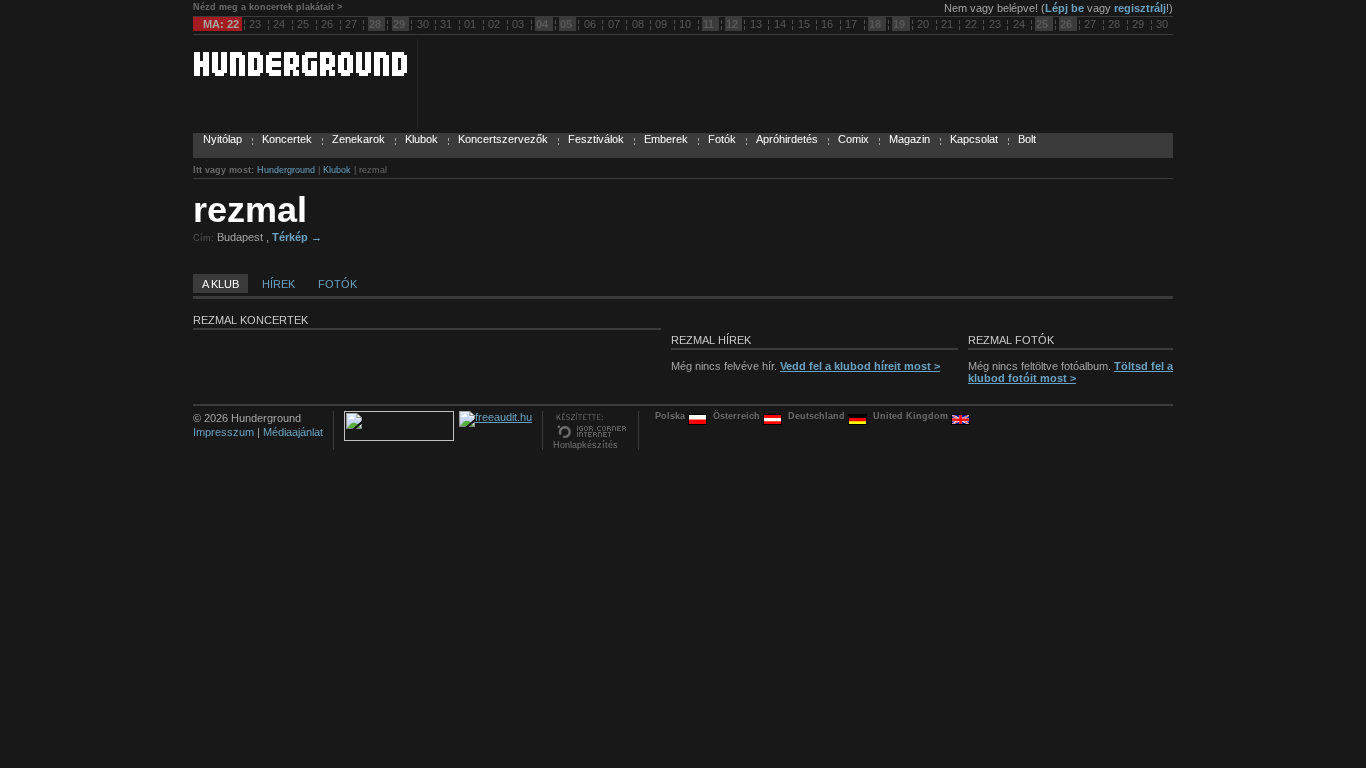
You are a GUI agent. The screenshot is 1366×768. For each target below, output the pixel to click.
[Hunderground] (300, 72)
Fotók (722, 139)
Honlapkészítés (585, 445)
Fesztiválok (596, 139)
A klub (220, 284)
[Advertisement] (939, 234)
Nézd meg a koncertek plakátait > (267, 7)
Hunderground (286, 170)
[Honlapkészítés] (590, 436)
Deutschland (818, 416)
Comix (853, 139)
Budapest (241, 237)
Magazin (909, 139)
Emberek (666, 139)
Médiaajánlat (293, 432)
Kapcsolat (974, 139)
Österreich (738, 416)
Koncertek (287, 139)
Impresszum (223, 432)
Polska (671, 416)
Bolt (1027, 139)
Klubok (421, 139)
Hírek (278, 284)
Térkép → (297, 237)
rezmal (250, 209)
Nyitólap (222, 139)
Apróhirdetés (787, 139)
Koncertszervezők (503, 139)
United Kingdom (912, 416)
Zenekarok (358, 139)
